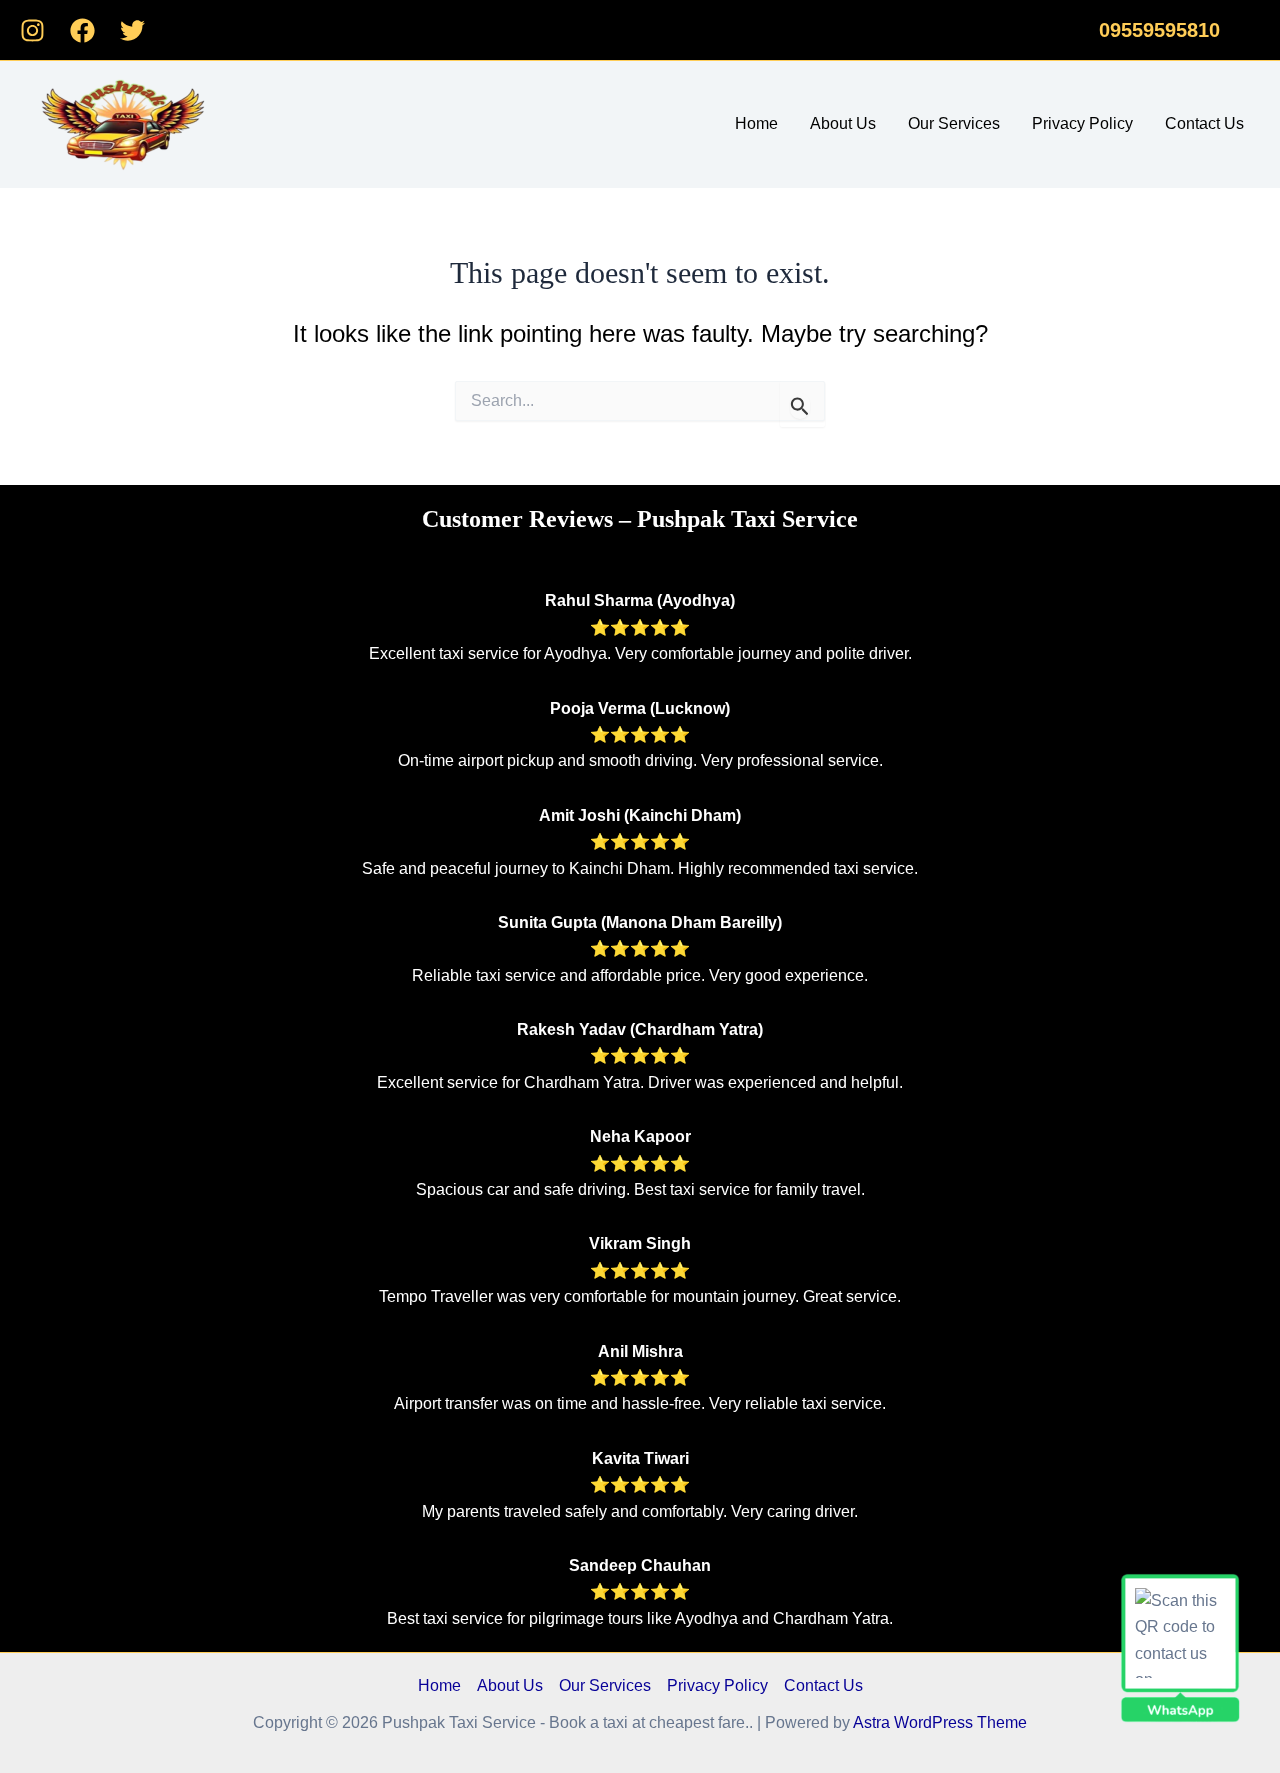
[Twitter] (132, 30)
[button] (1159, 30)
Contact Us (1204, 123)
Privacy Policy (1082, 123)
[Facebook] (82, 30)
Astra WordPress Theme (940, 1722)
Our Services (954, 123)
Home (756, 123)
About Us (843, 123)
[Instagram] (32, 30)
